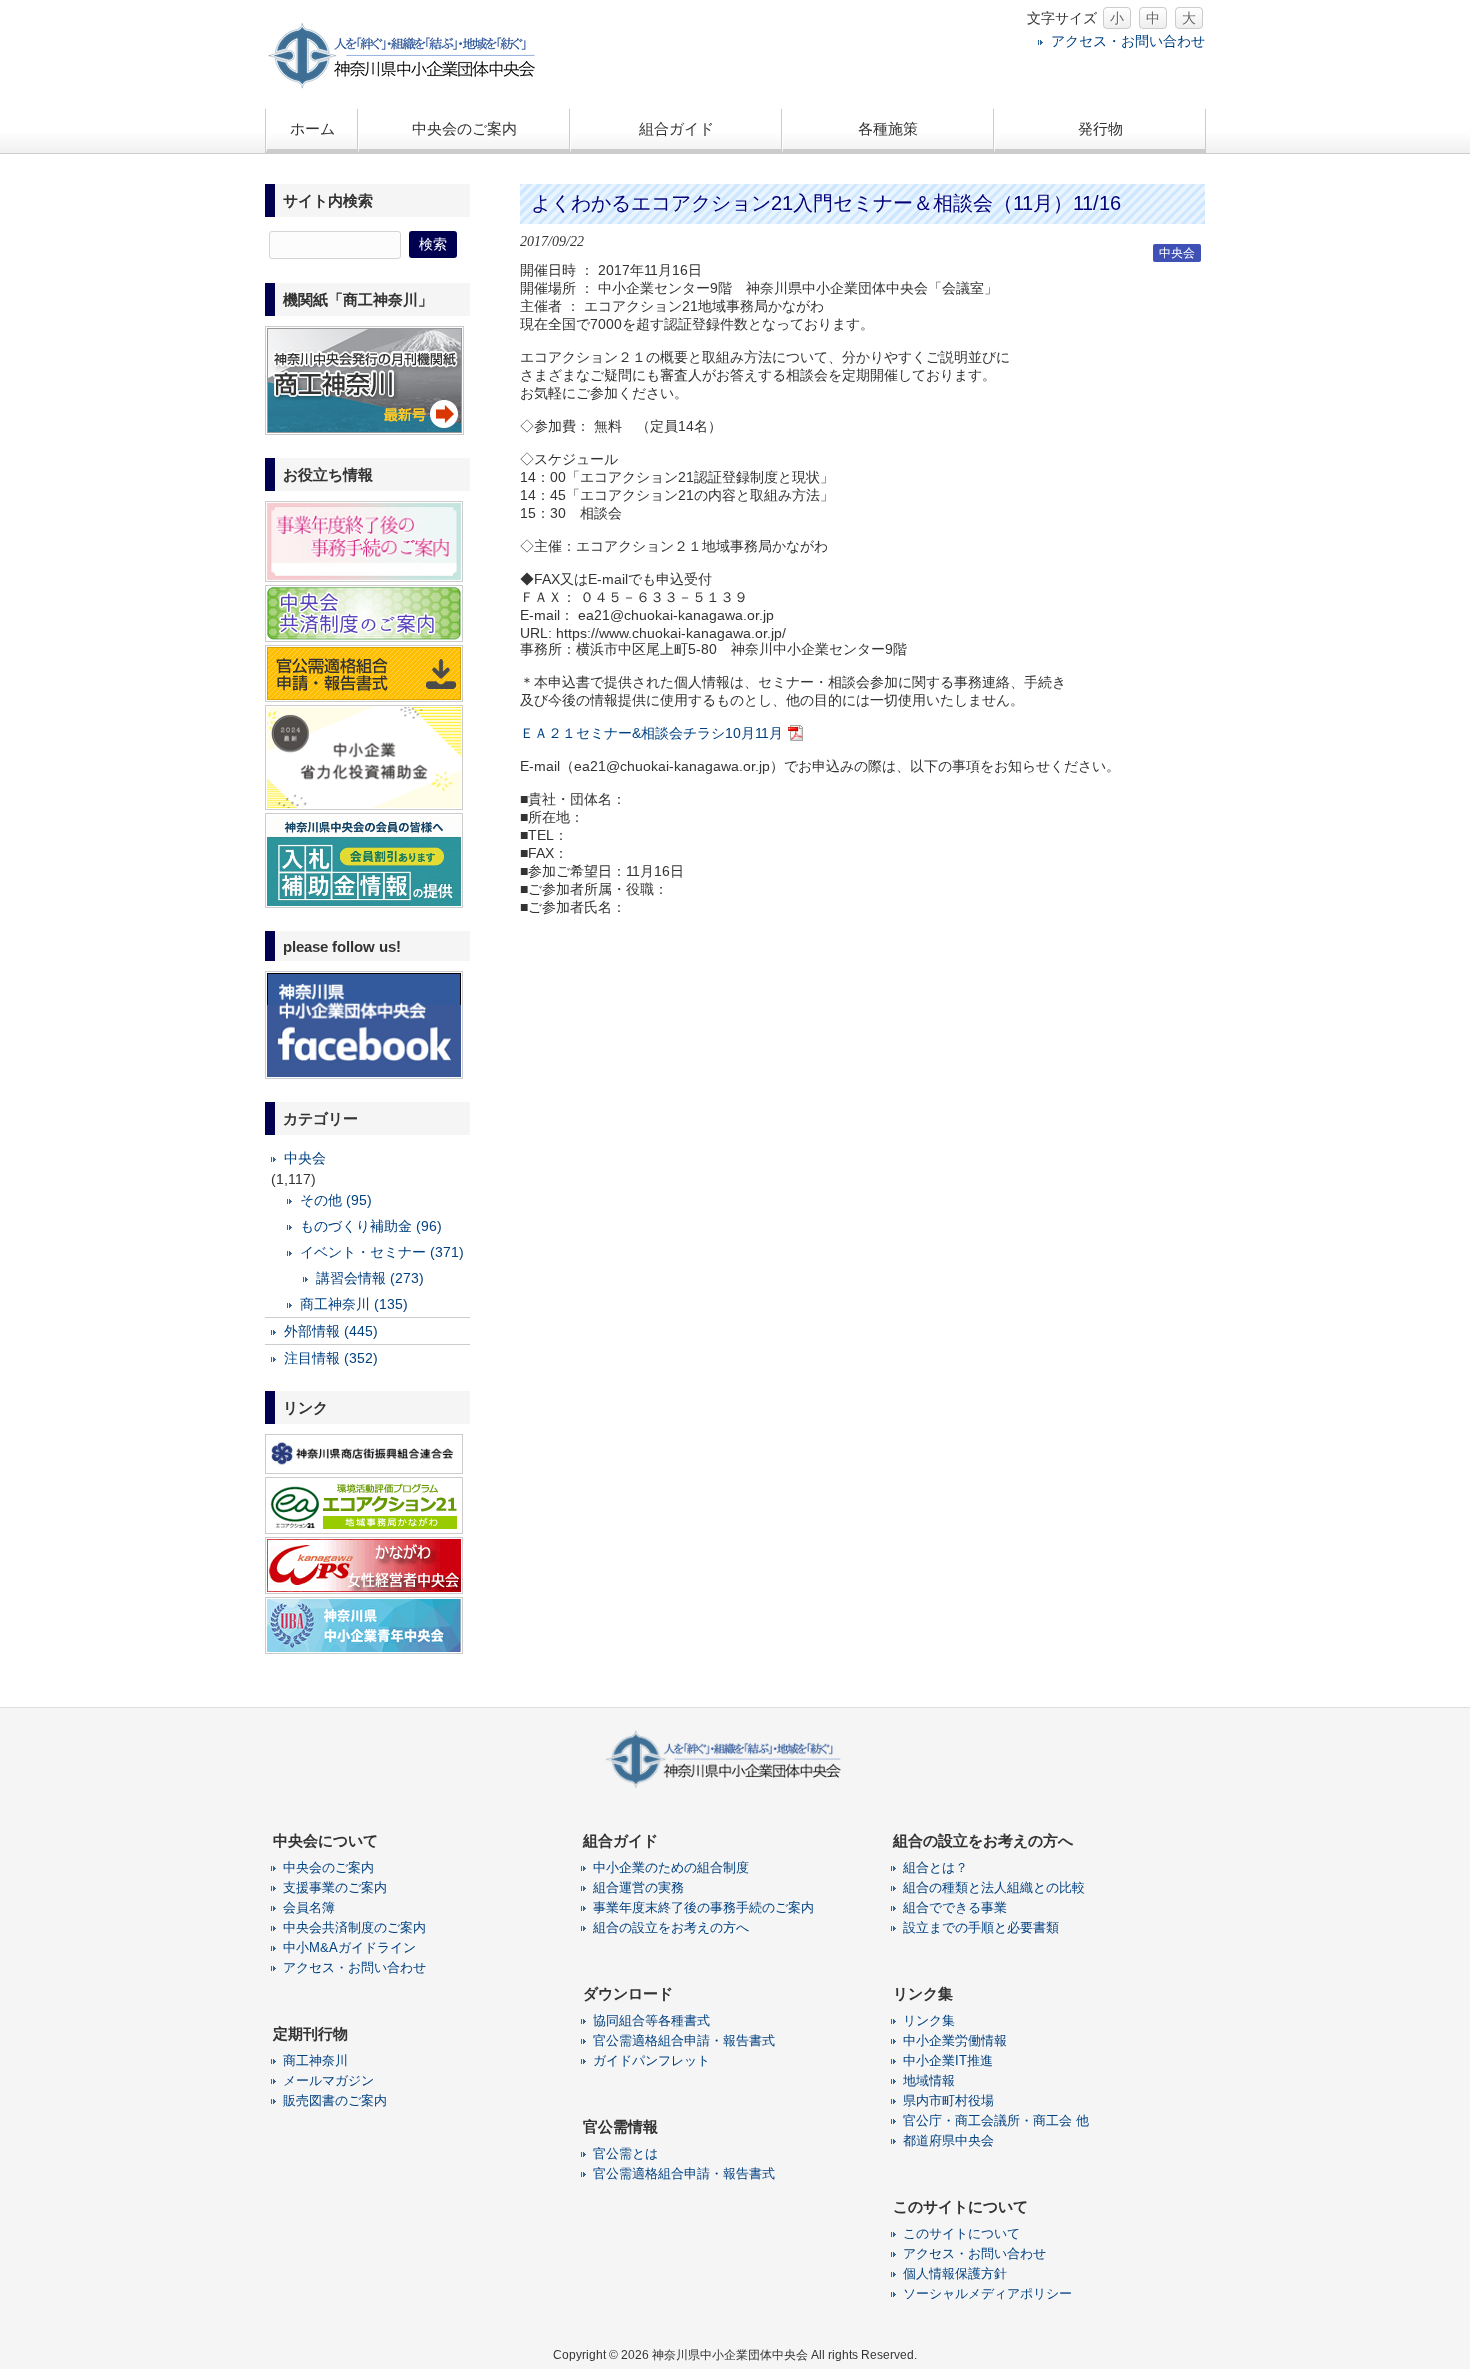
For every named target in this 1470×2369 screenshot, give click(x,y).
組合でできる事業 (955, 1907)
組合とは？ (935, 1867)
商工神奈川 (315, 2060)
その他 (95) (336, 1200)
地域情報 (929, 2080)
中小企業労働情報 (955, 2040)
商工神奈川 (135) (354, 1304)
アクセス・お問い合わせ (1128, 41)
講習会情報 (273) (370, 1278)
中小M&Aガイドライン (349, 1947)
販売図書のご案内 (335, 2100)
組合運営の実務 (638, 1887)
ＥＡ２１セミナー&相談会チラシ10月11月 (651, 733)
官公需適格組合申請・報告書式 (684, 2040)
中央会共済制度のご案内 (354, 1927)
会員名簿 (309, 1907)
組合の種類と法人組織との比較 (994, 1887)
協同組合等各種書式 (651, 2020)
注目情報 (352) (331, 1358)
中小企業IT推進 (948, 2060)
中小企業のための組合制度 (671, 1867)
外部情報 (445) (331, 1331)
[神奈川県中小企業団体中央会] (415, 84)
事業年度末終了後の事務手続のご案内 (703, 1907)
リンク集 (929, 2020)
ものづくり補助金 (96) (371, 1226)
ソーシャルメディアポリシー (987, 2293)
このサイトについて (961, 2233)
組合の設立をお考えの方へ (671, 1927)
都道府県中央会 (948, 2140)
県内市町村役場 (948, 2100)
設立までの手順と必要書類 (981, 1927)
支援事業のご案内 (335, 1887)
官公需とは (625, 2153)
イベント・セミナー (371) (382, 1252)
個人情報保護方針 (955, 2273)
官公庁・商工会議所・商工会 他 (996, 2120)
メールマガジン (328, 2080)
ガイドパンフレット (651, 2060)
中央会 (1177, 253)
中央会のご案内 (328, 1867)
